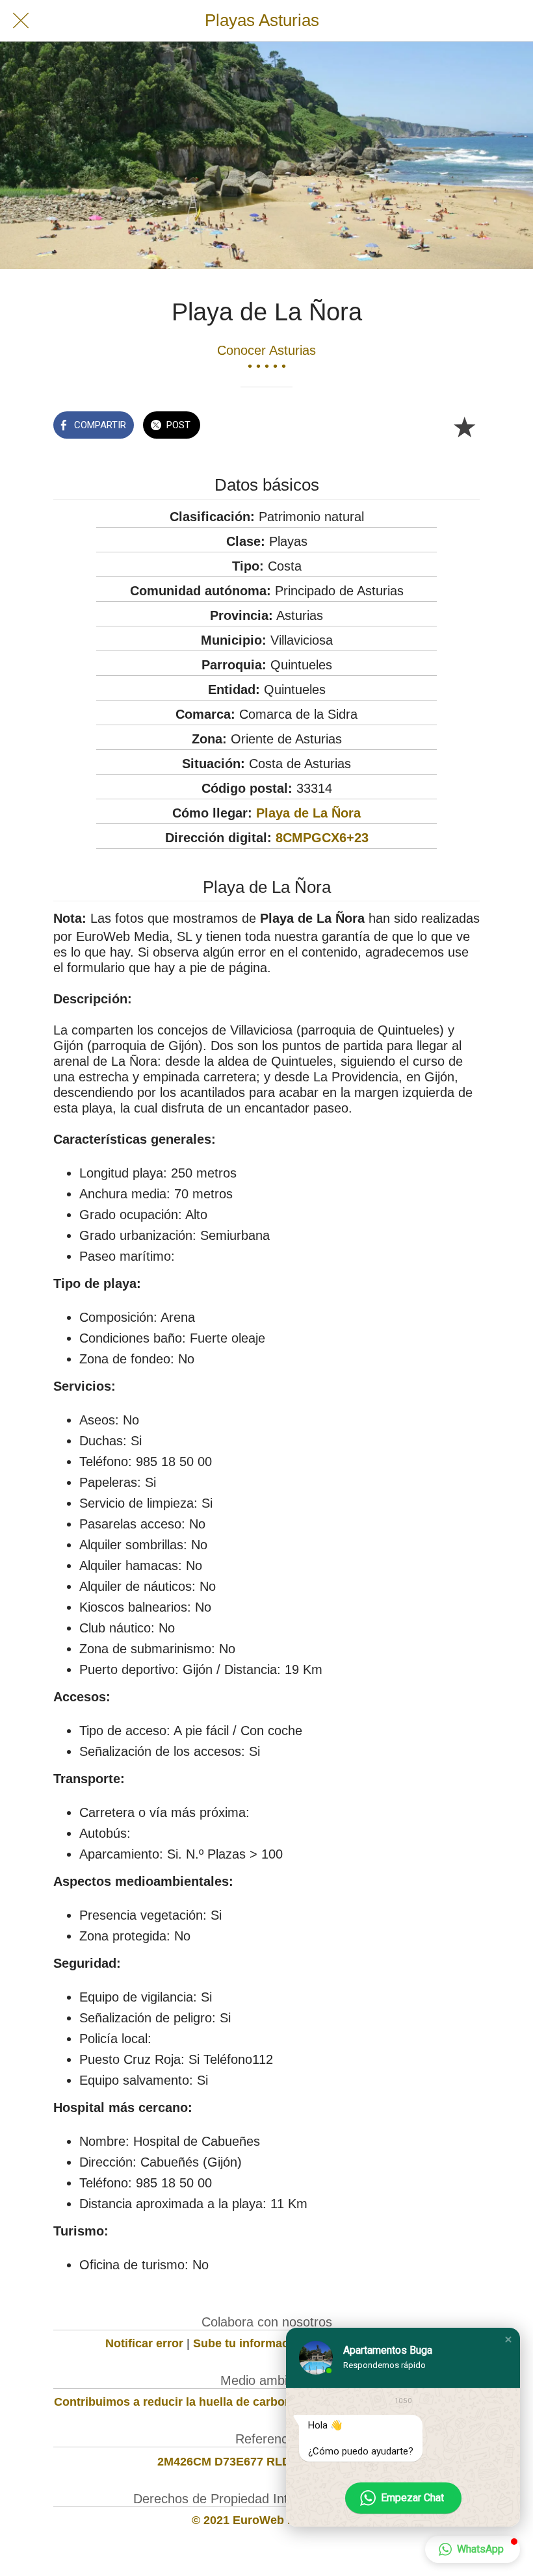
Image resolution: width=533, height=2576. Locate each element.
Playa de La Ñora (308, 813)
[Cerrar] (21, 21)
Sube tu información (250, 2343)
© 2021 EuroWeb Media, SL (267, 2520)
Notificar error (144, 2343)
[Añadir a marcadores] (464, 426)
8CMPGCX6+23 (322, 838)
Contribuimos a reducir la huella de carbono (176, 2402)
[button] (508, 2339)
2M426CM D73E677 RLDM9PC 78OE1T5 (267, 2462)
